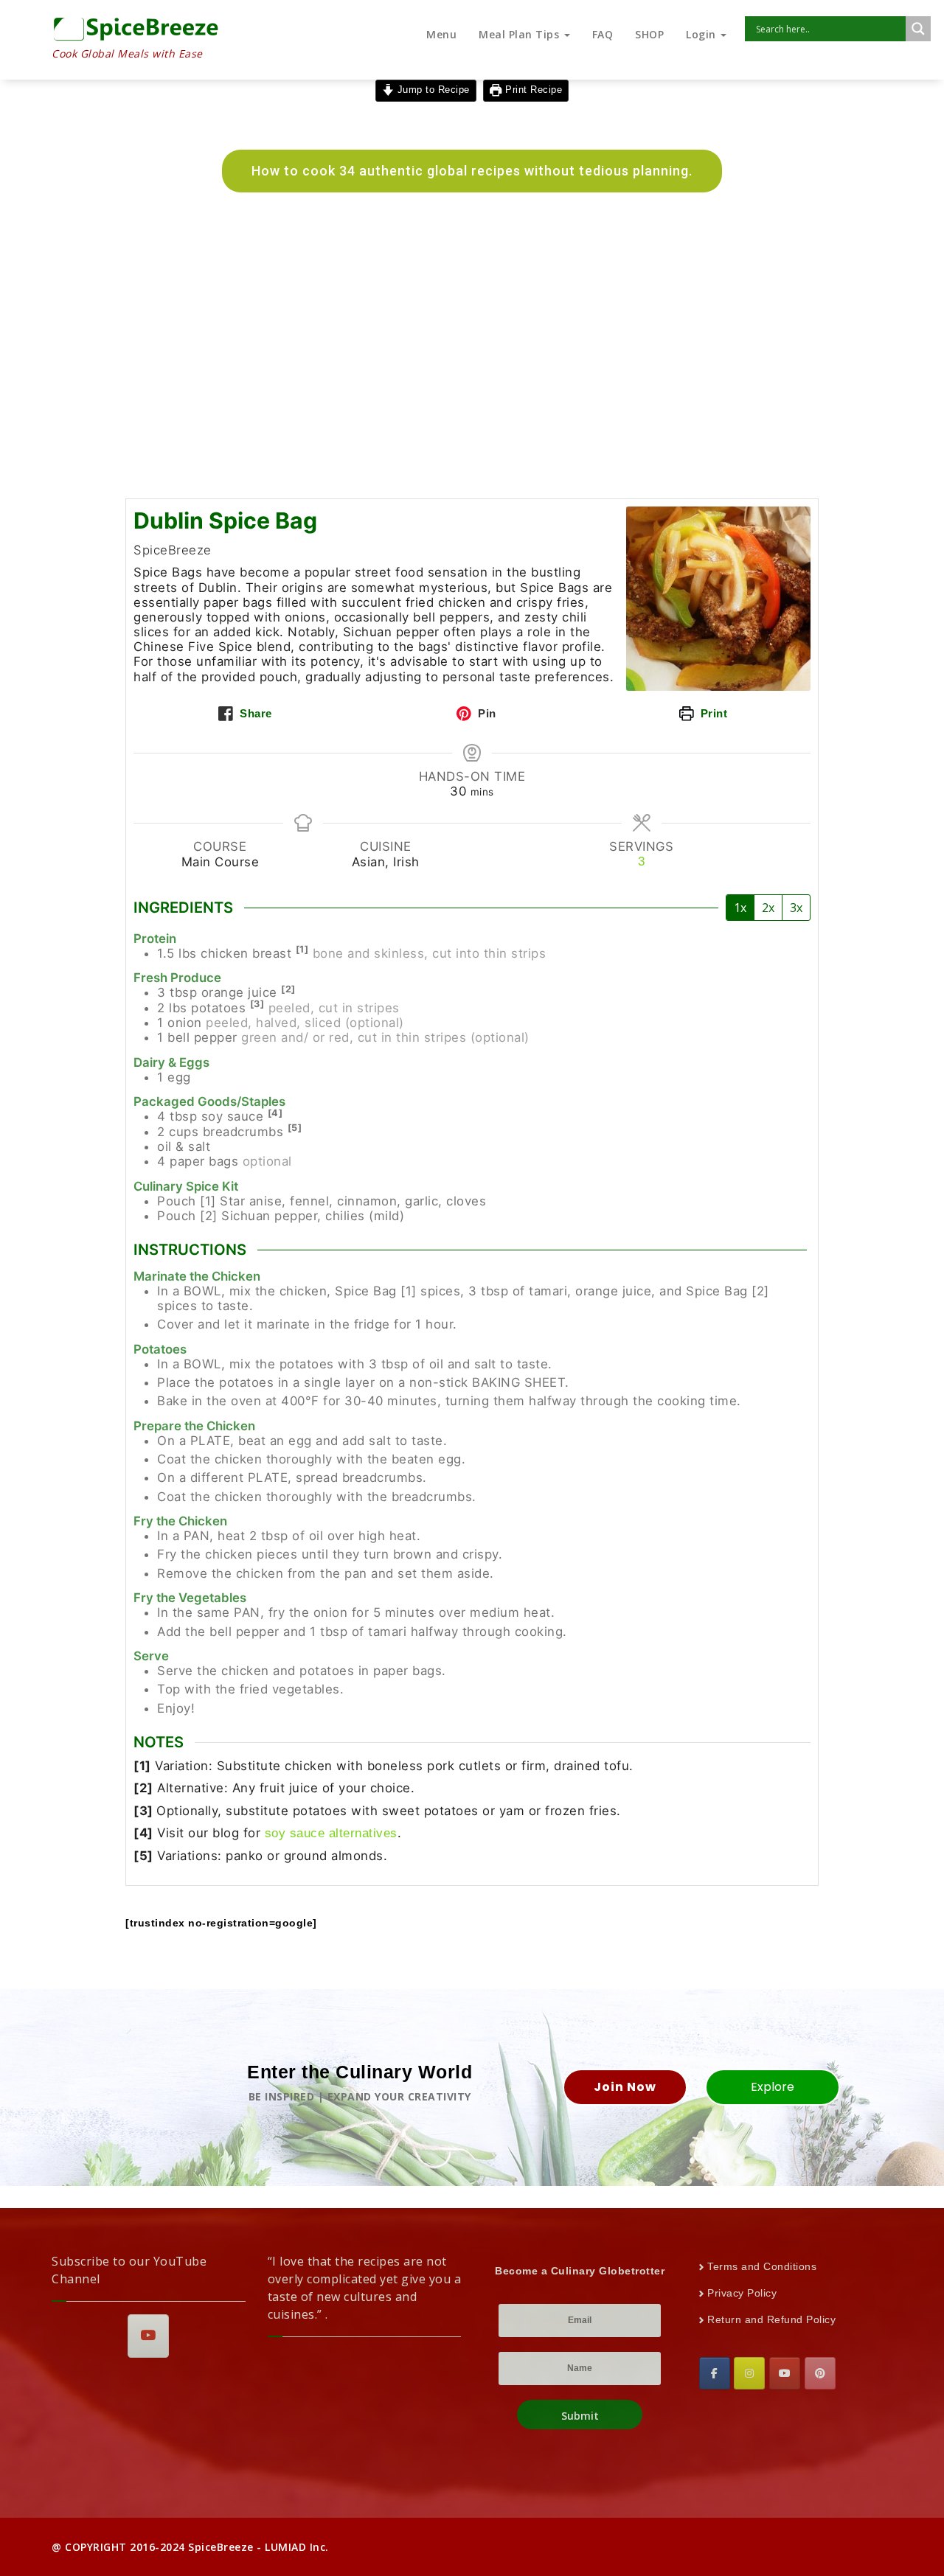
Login (702, 34)
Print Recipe (532, 90)
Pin (486, 713)
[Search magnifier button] (918, 29)
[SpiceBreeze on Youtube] (148, 2336)
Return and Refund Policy (771, 2319)
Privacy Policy (742, 2293)
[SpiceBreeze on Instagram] (749, 2373)
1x (740, 908)
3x (796, 908)
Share (254, 713)
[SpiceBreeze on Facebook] (715, 2373)
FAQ (603, 34)
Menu (441, 34)
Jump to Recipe (432, 90)
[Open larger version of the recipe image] (718, 599)
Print (712, 713)
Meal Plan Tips (521, 34)
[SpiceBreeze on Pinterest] (820, 2373)
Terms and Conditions (762, 2266)
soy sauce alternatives (331, 1833)
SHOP (649, 34)
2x (768, 908)
